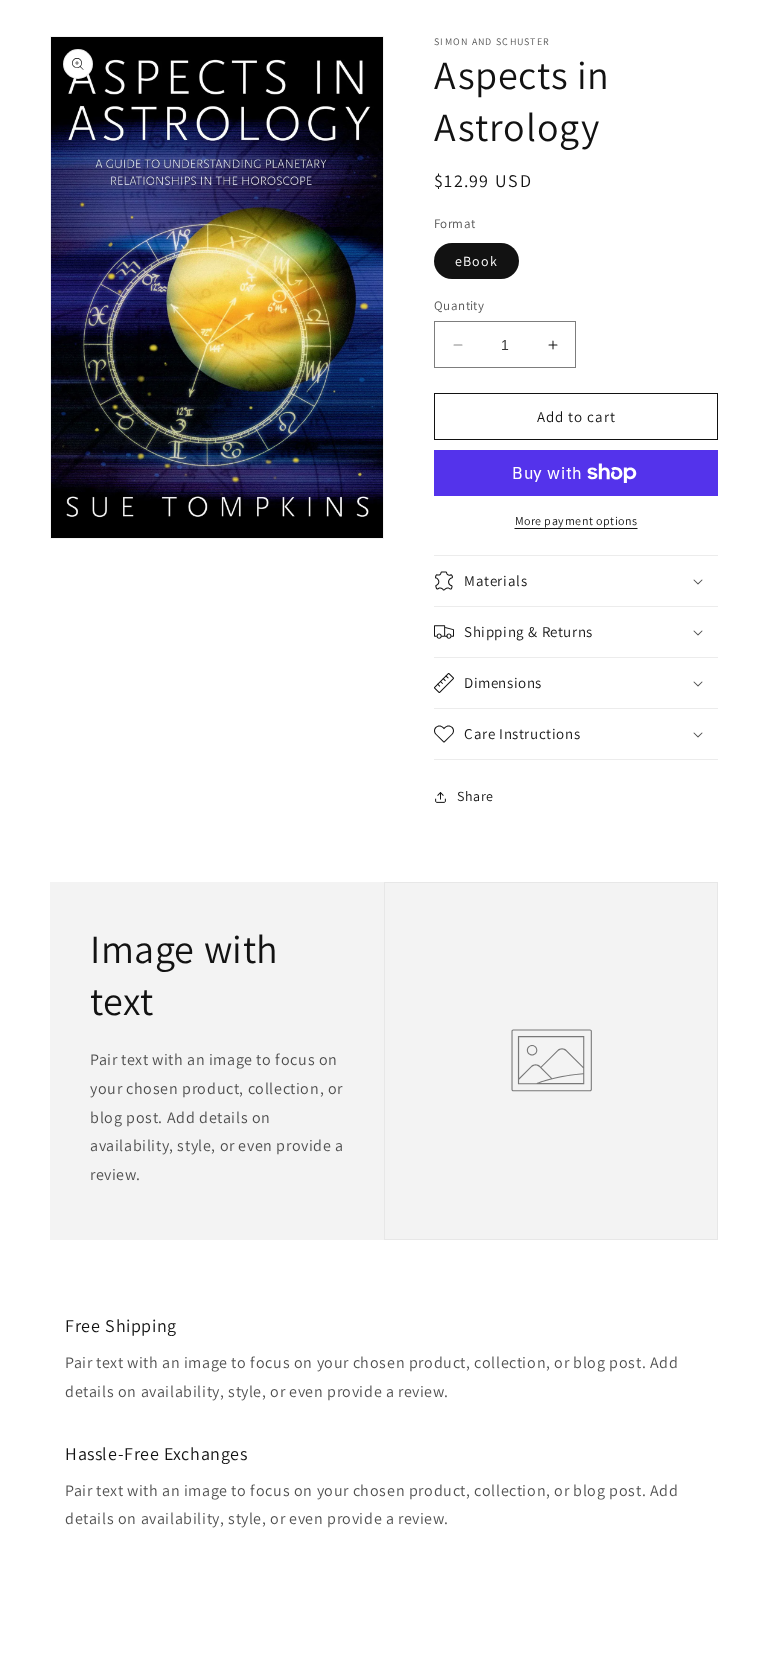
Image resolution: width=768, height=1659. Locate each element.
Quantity (459, 305)
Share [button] (475, 796)
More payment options (576, 520)
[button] (576, 581)
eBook (476, 261)
